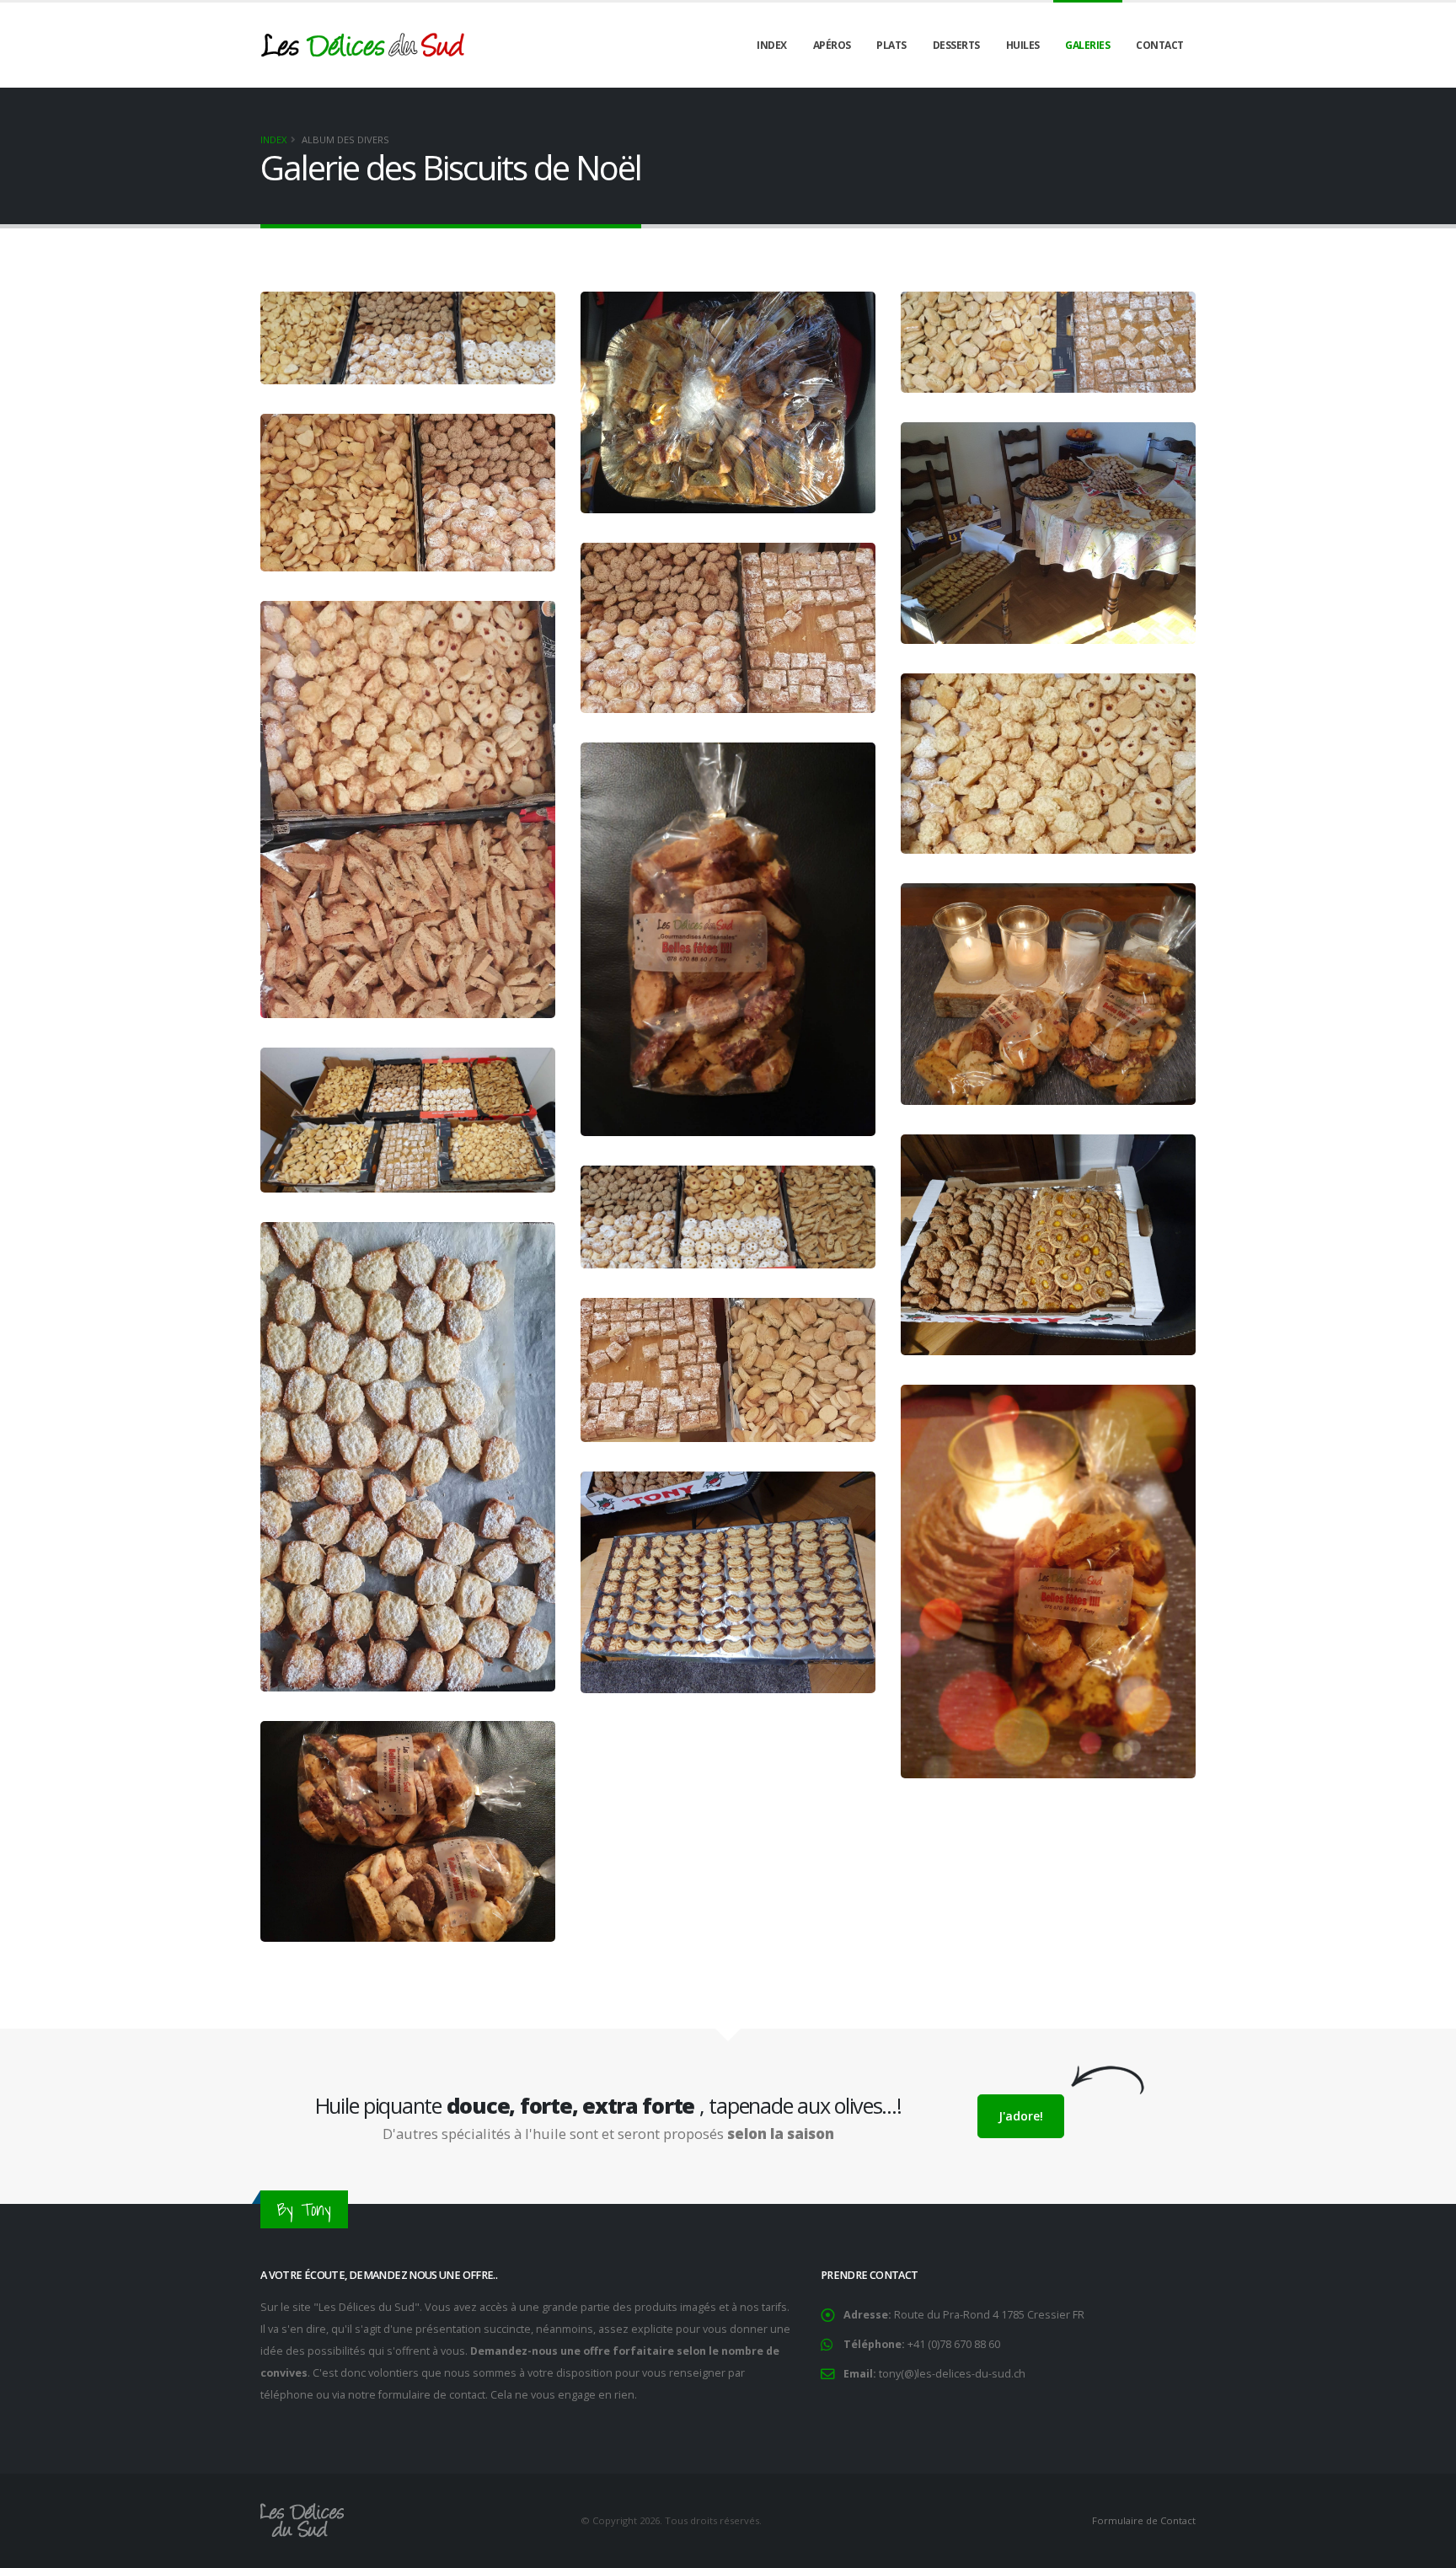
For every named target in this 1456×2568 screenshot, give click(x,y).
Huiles (1023, 45)
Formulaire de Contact (1143, 2520)
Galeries (1087, 45)
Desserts (956, 45)
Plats (891, 45)
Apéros (832, 45)
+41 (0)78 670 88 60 (954, 2344)
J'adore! (1021, 2116)
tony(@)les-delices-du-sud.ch (934, 2374)
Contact (1160, 45)
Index (772, 45)
